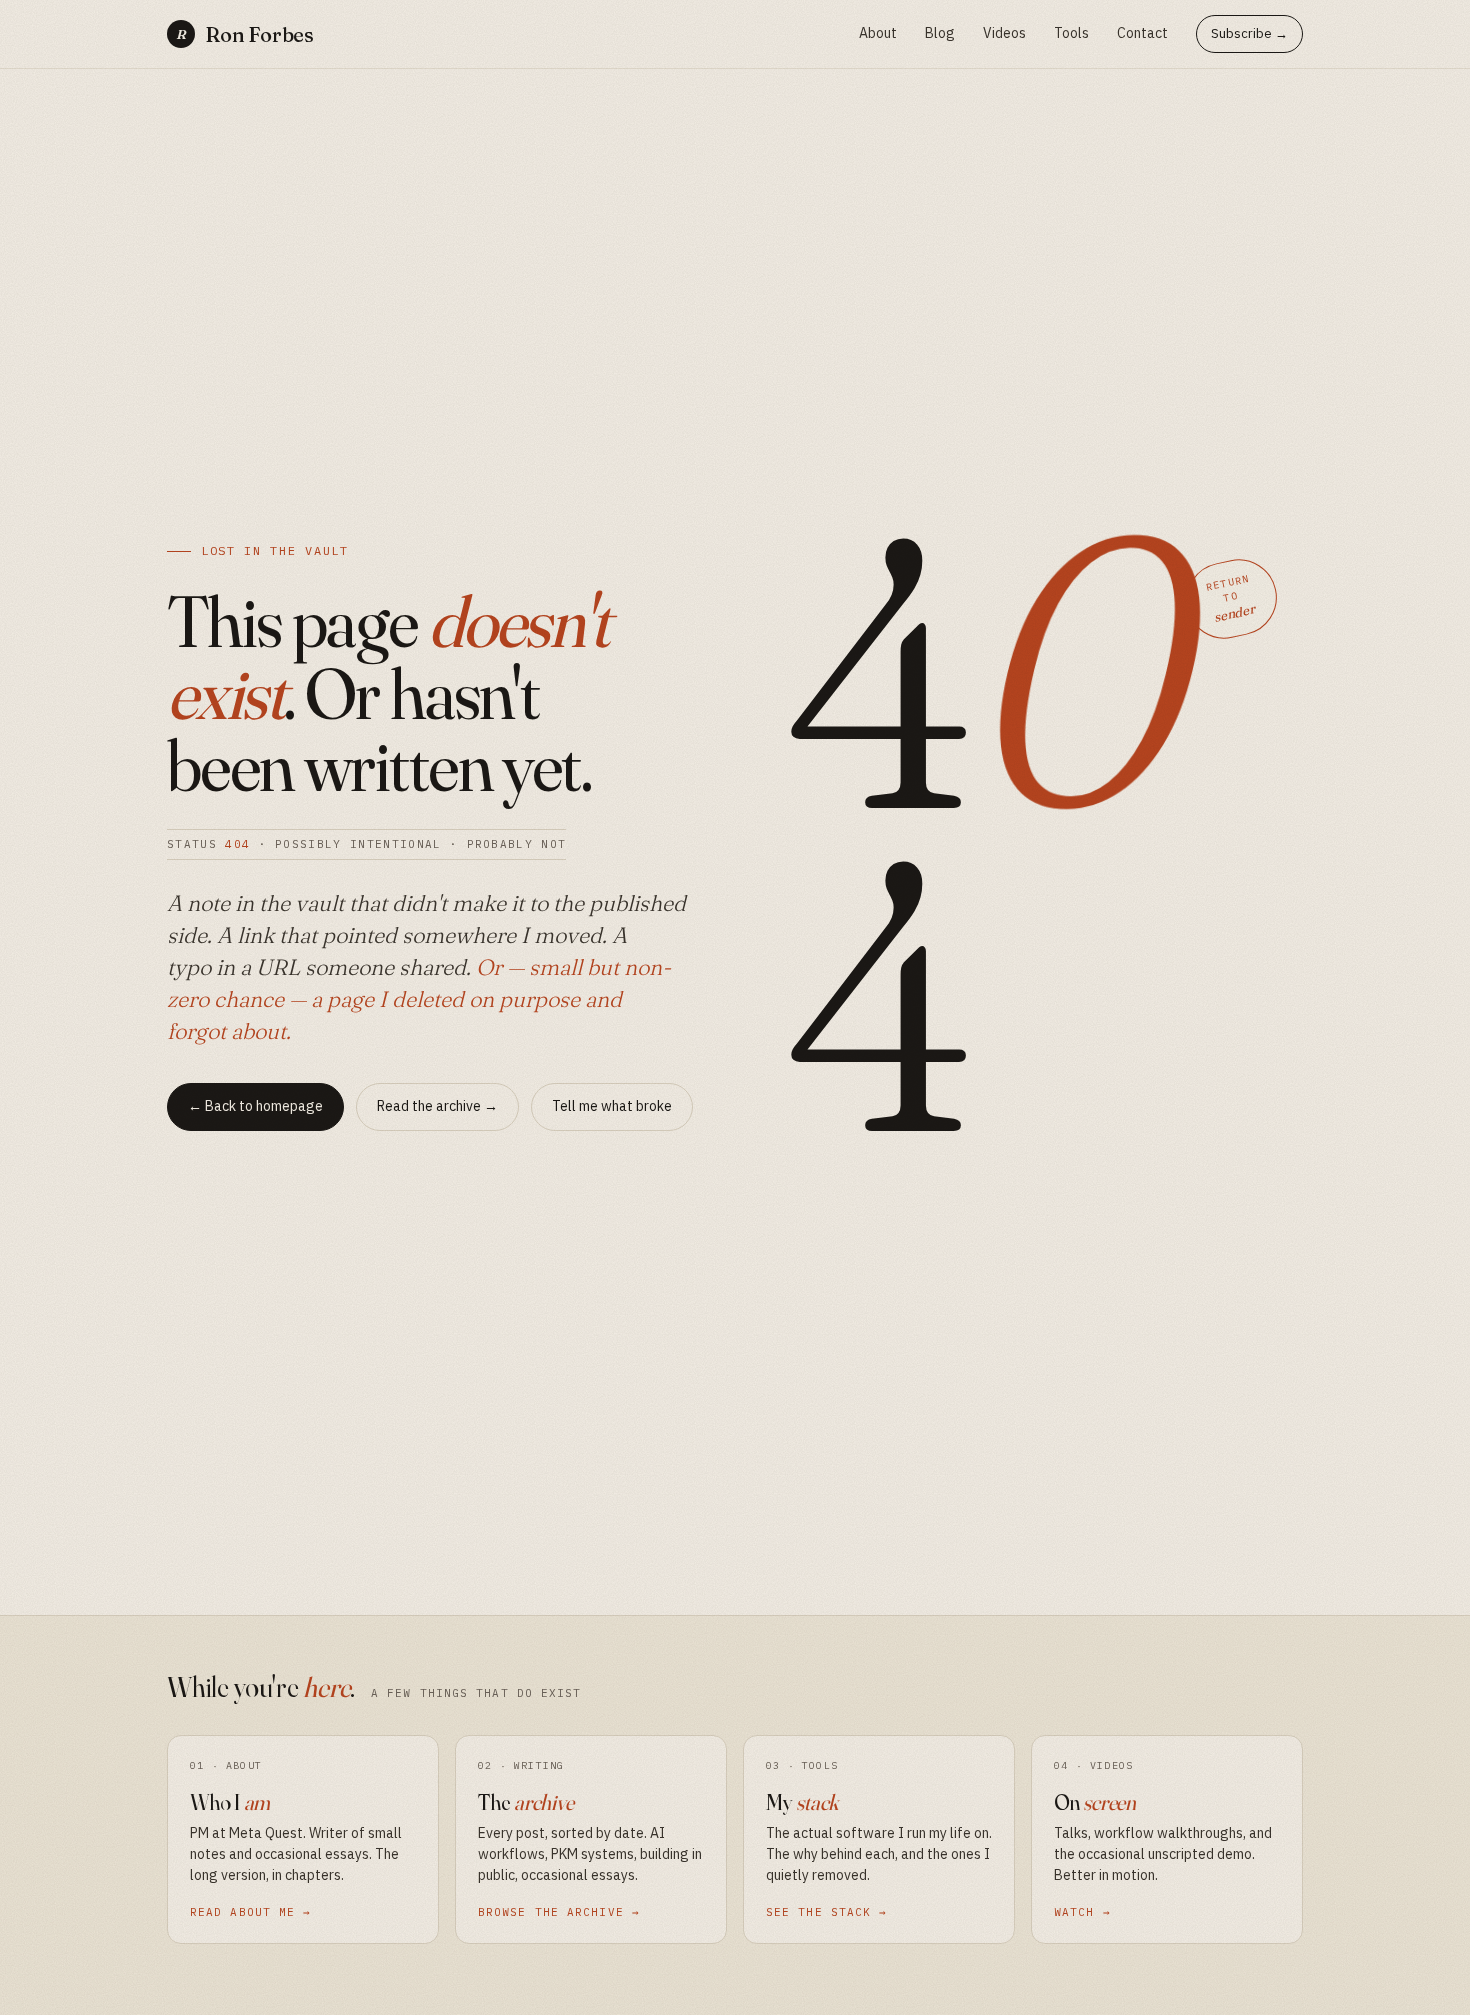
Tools (1071, 33)
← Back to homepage (255, 1106)
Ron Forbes (245, 34)
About (878, 33)
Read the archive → (437, 1106)
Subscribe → (1249, 33)
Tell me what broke (612, 1106)
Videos (1004, 33)
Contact (1142, 33)
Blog (940, 33)
